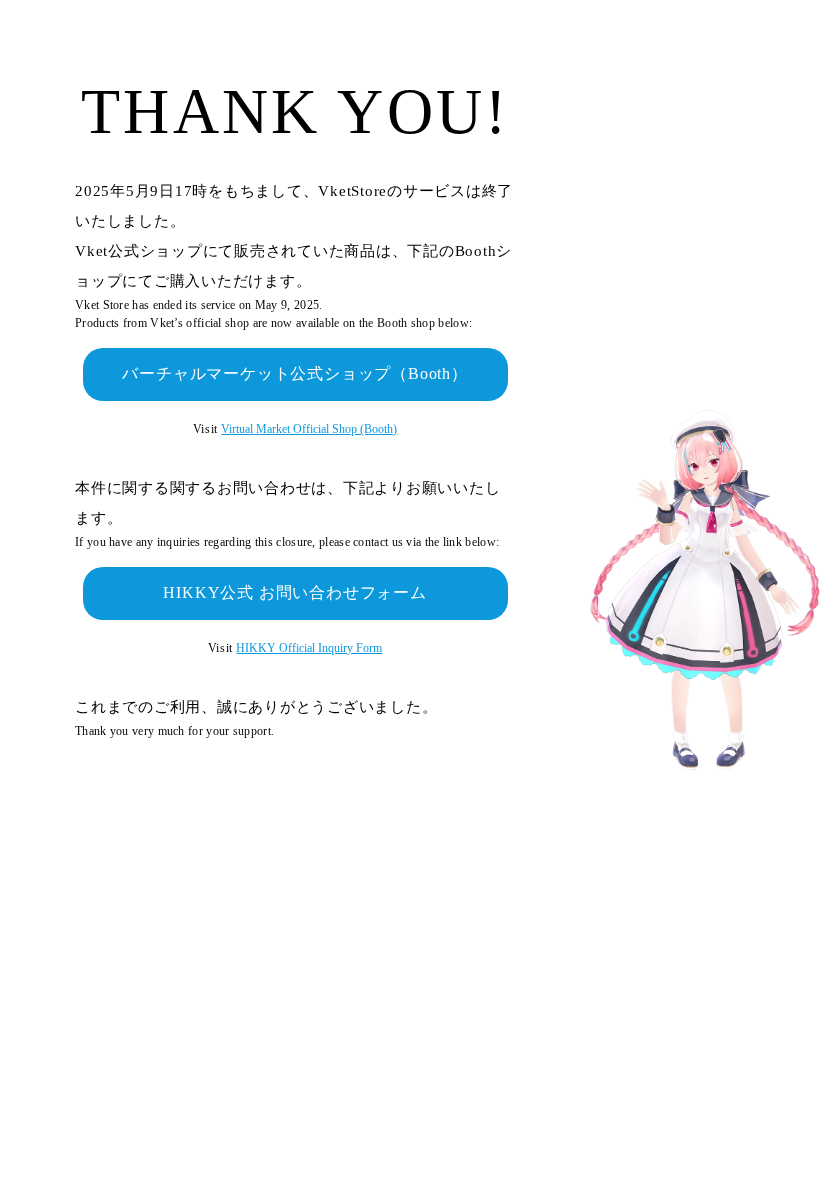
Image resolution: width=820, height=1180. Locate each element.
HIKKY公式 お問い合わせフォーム (294, 592)
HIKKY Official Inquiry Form (309, 648)
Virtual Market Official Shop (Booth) (309, 429)
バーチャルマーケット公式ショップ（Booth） (294, 373)
